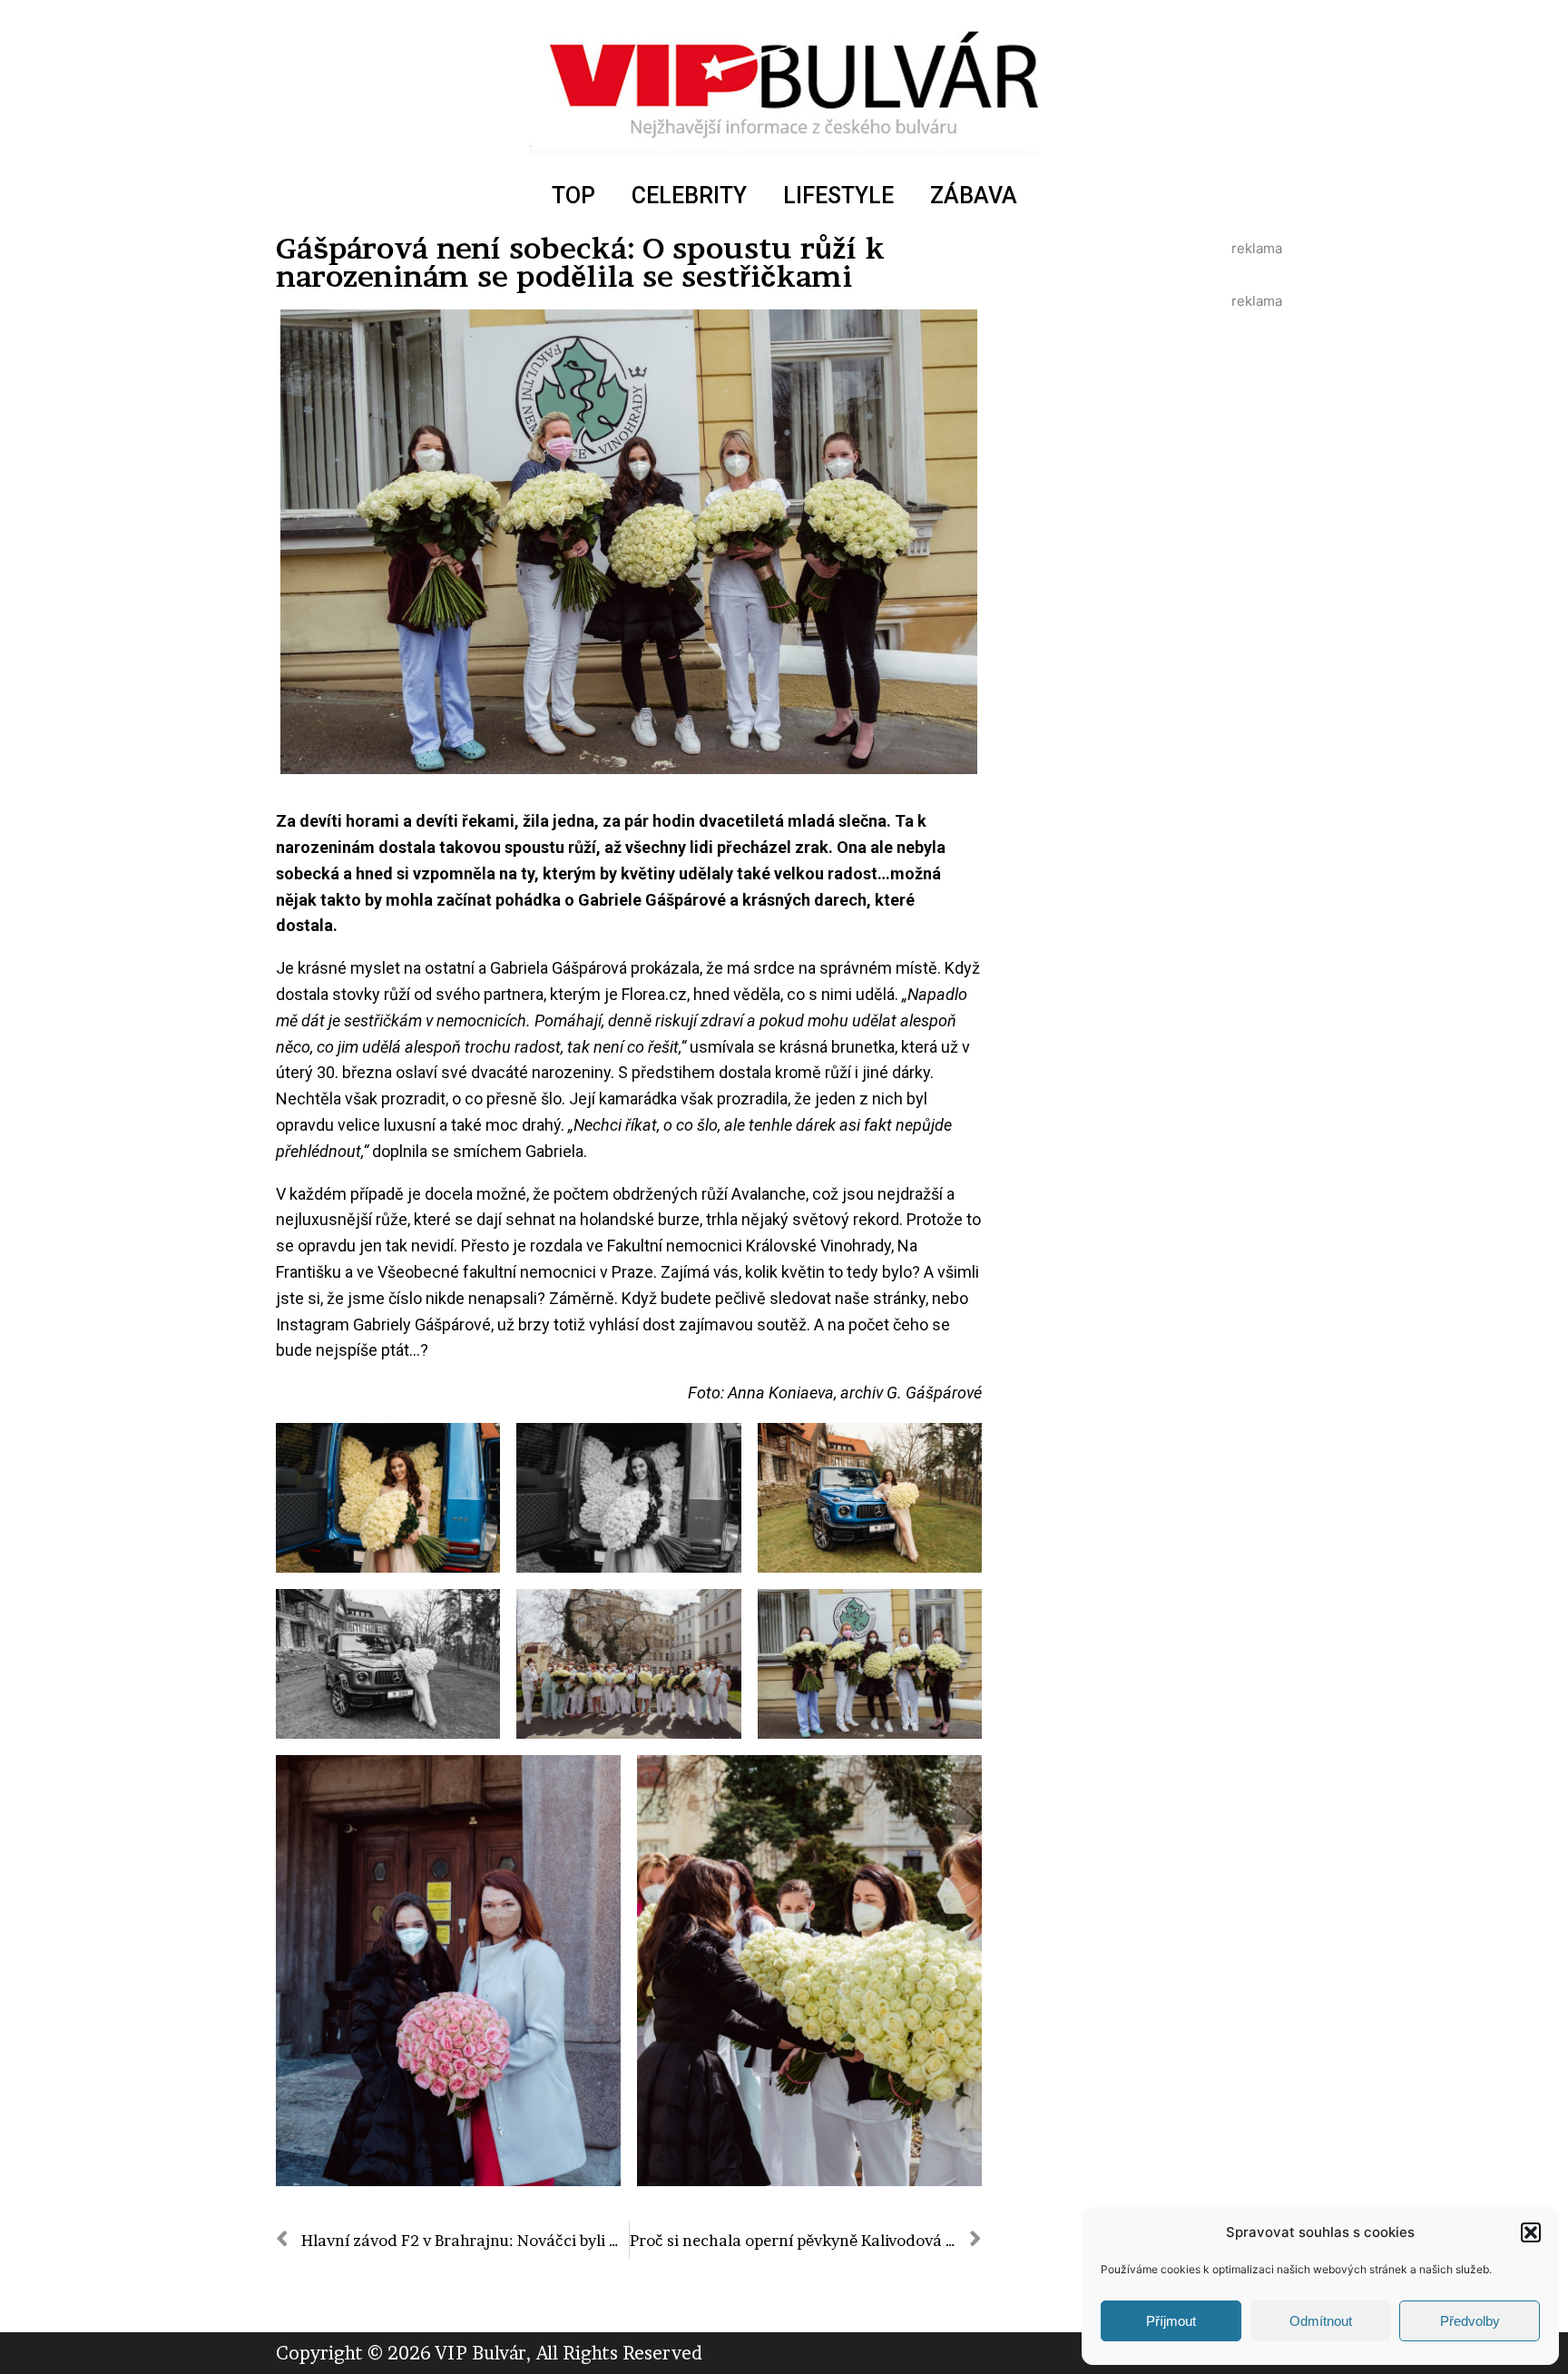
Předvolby (1470, 2321)
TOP (573, 196)
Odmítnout (1321, 2321)
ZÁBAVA (974, 196)
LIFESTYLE (838, 196)
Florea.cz (654, 994)
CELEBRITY (689, 196)
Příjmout (1171, 2321)
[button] (1531, 2232)
